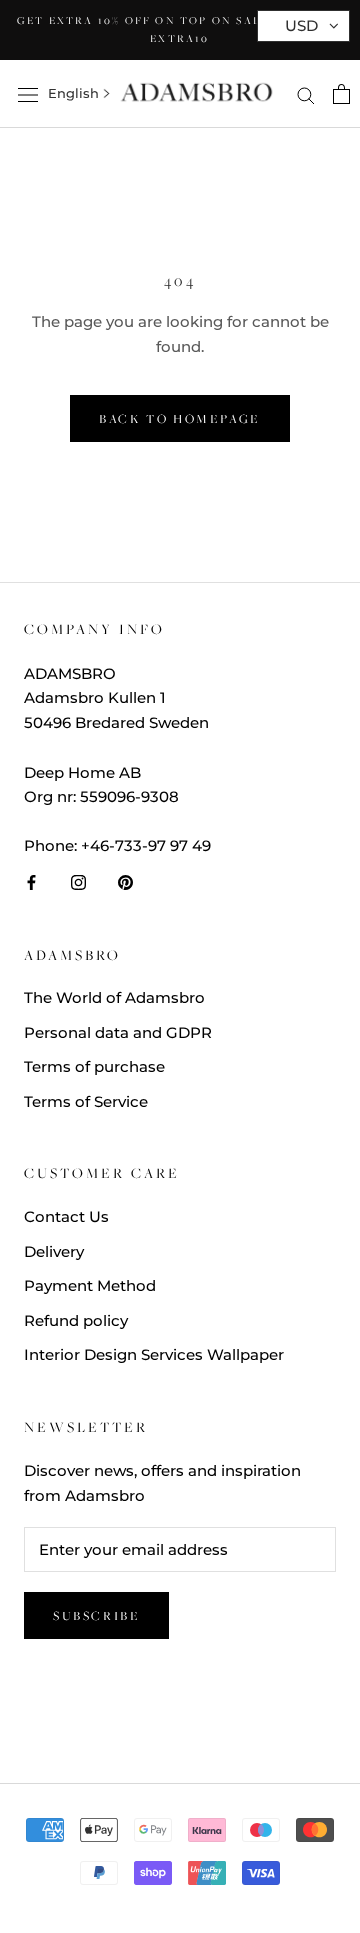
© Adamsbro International (180, 1716)
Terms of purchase (94, 1066)
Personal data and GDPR (118, 1032)
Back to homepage (180, 418)
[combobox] (73, 94)
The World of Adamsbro (114, 997)
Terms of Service (86, 1101)
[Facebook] (31, 882)
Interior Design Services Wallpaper (154, 1354)
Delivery (54, 1251)
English (73, 93)
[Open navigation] (28, 94)
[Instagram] (78, 882)
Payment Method (90, 1285)
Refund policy (76, 1320)
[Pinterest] (125, 882)
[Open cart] (341, 94)
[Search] (306, 94)
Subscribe (96, 1615)
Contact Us (66, 1216)
